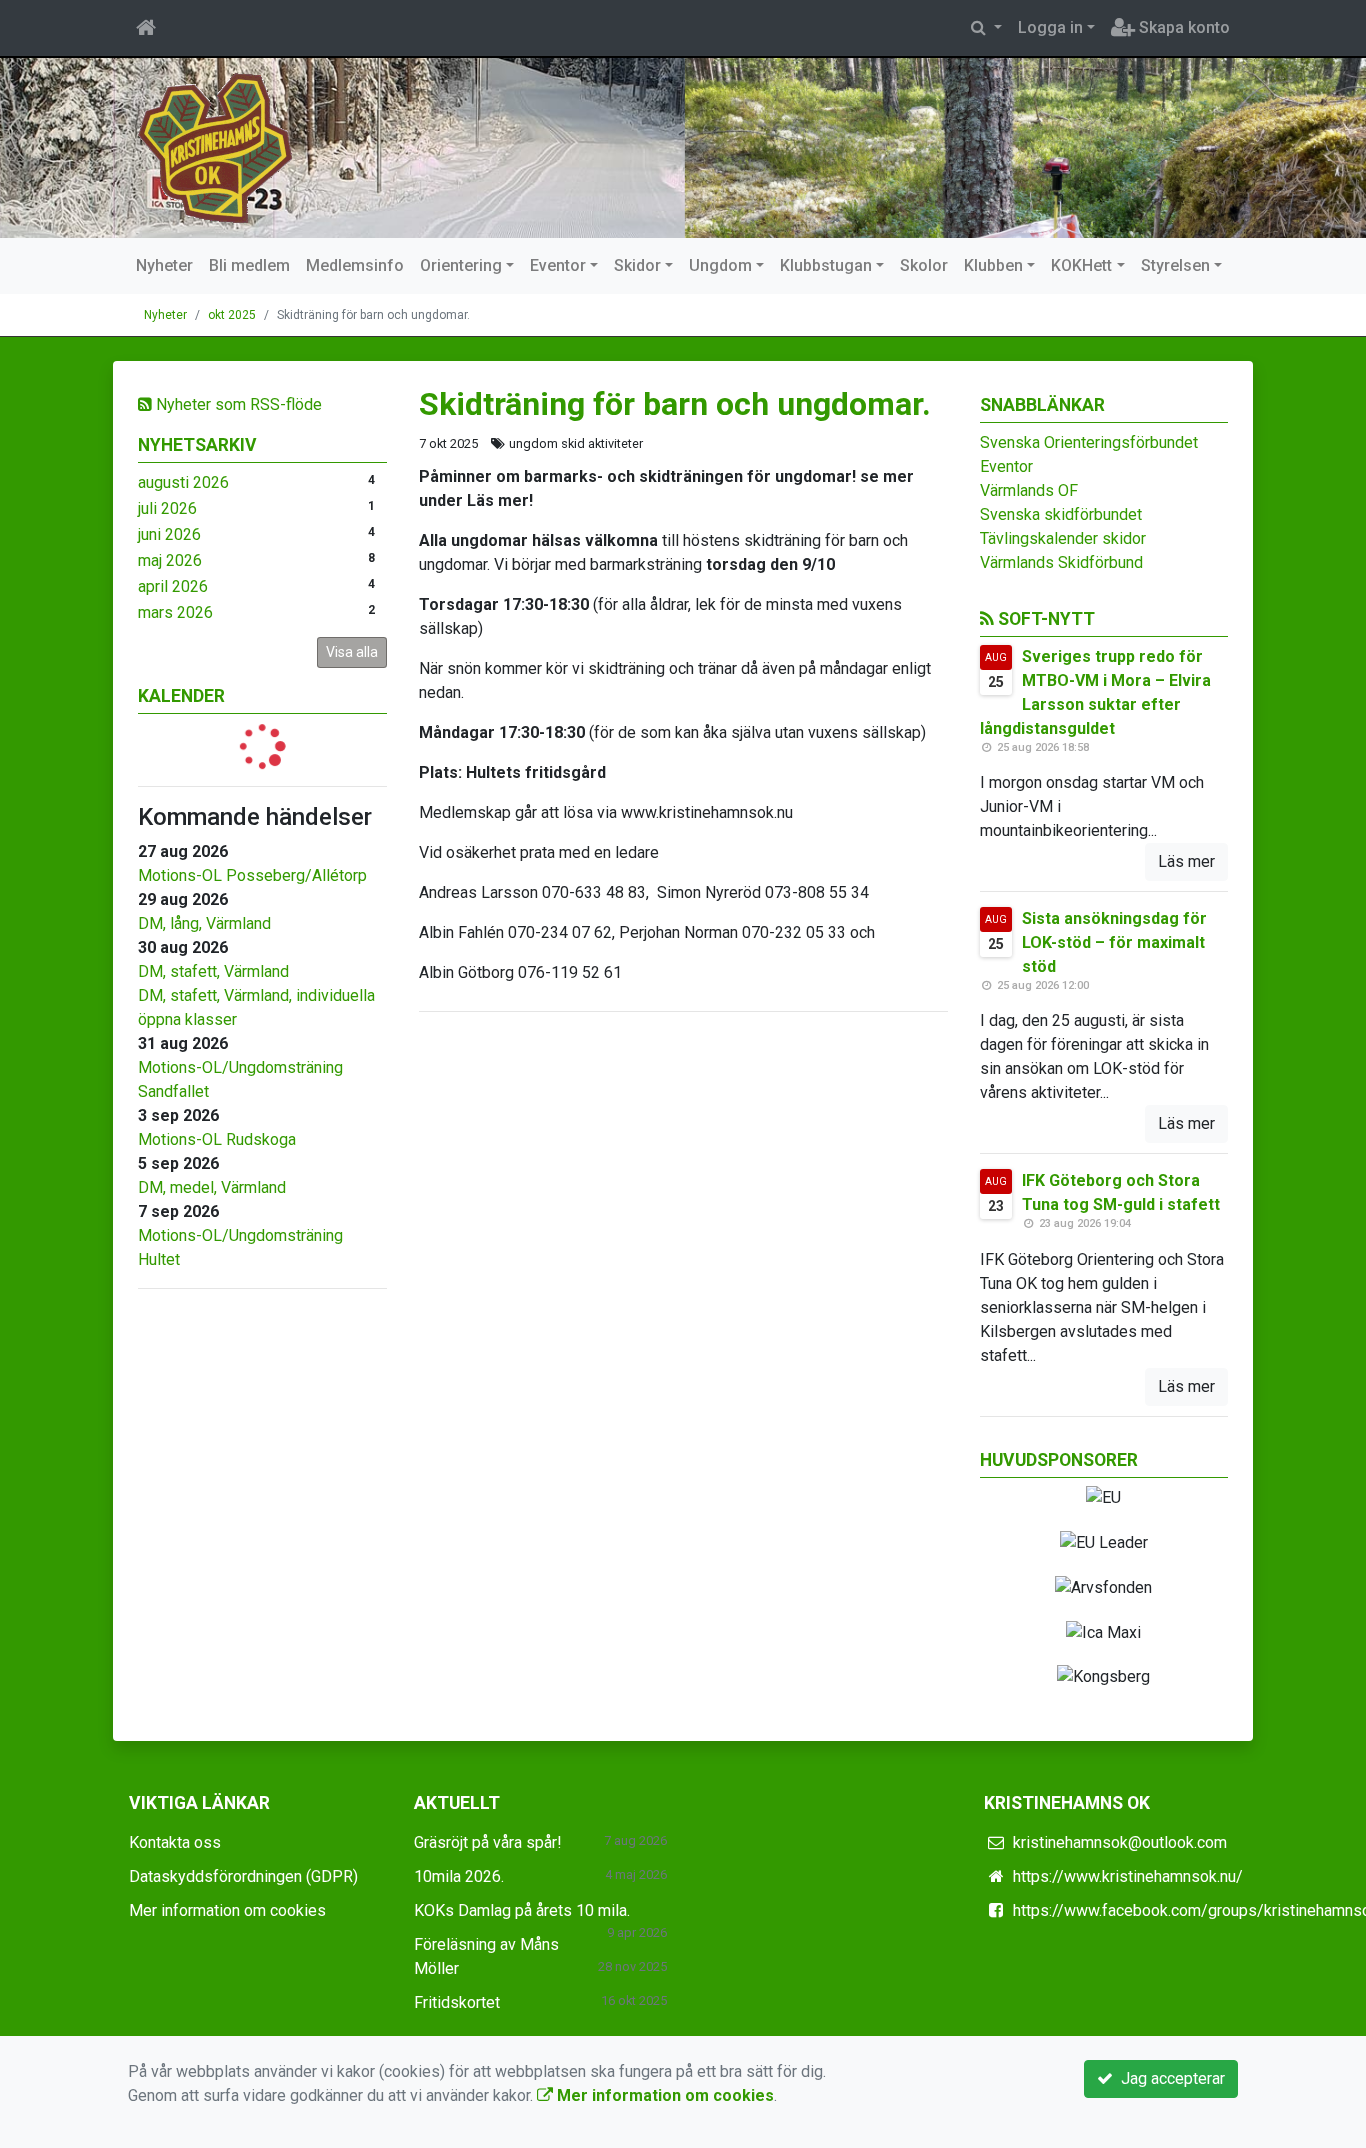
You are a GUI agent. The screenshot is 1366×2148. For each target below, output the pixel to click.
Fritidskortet (457, 2002)
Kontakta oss (175, 1842)
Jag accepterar (1169, 2078)
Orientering (461, 265)
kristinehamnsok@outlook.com (1120, 1842)
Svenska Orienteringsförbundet (1089, 442)
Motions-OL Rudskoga (217, 1139)
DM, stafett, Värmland (213, 971)
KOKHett (1081, 265)
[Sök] (986, 28)
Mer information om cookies (227, 1910)
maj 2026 (170, 560)
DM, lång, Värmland (204, 923)
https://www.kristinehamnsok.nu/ (1128, 1876)
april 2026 (173, 586)
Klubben (993, 265)
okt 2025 (232, 315)
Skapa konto (1182, 27)
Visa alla (352, 652)
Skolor (924, 265)
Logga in (1050, 27)
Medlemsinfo (355, 265)
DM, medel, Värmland (212, 1187)
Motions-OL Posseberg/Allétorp (252, 875)
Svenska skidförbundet (1061, 514)
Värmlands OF (1029, 490)
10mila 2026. (459, 1876)
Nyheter (164, 265)
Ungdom (720, 265)
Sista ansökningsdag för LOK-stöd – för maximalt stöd (1114, 942)
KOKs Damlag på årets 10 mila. (522, 1910)
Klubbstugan (826, 265)
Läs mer (1186, 861)
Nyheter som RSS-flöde (237, 404)
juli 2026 (167, 508)
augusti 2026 (183, 482)
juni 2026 (169, 534)
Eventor (558, 265)
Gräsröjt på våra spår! (488, 1842)
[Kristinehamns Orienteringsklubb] (215, 146)
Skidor (637, 265)
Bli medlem (249, 265)
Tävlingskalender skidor (1063, 538)
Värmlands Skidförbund (1061, 562)
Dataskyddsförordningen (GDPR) (243, 1876)
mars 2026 (175, 612)
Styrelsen (1175, 265)
